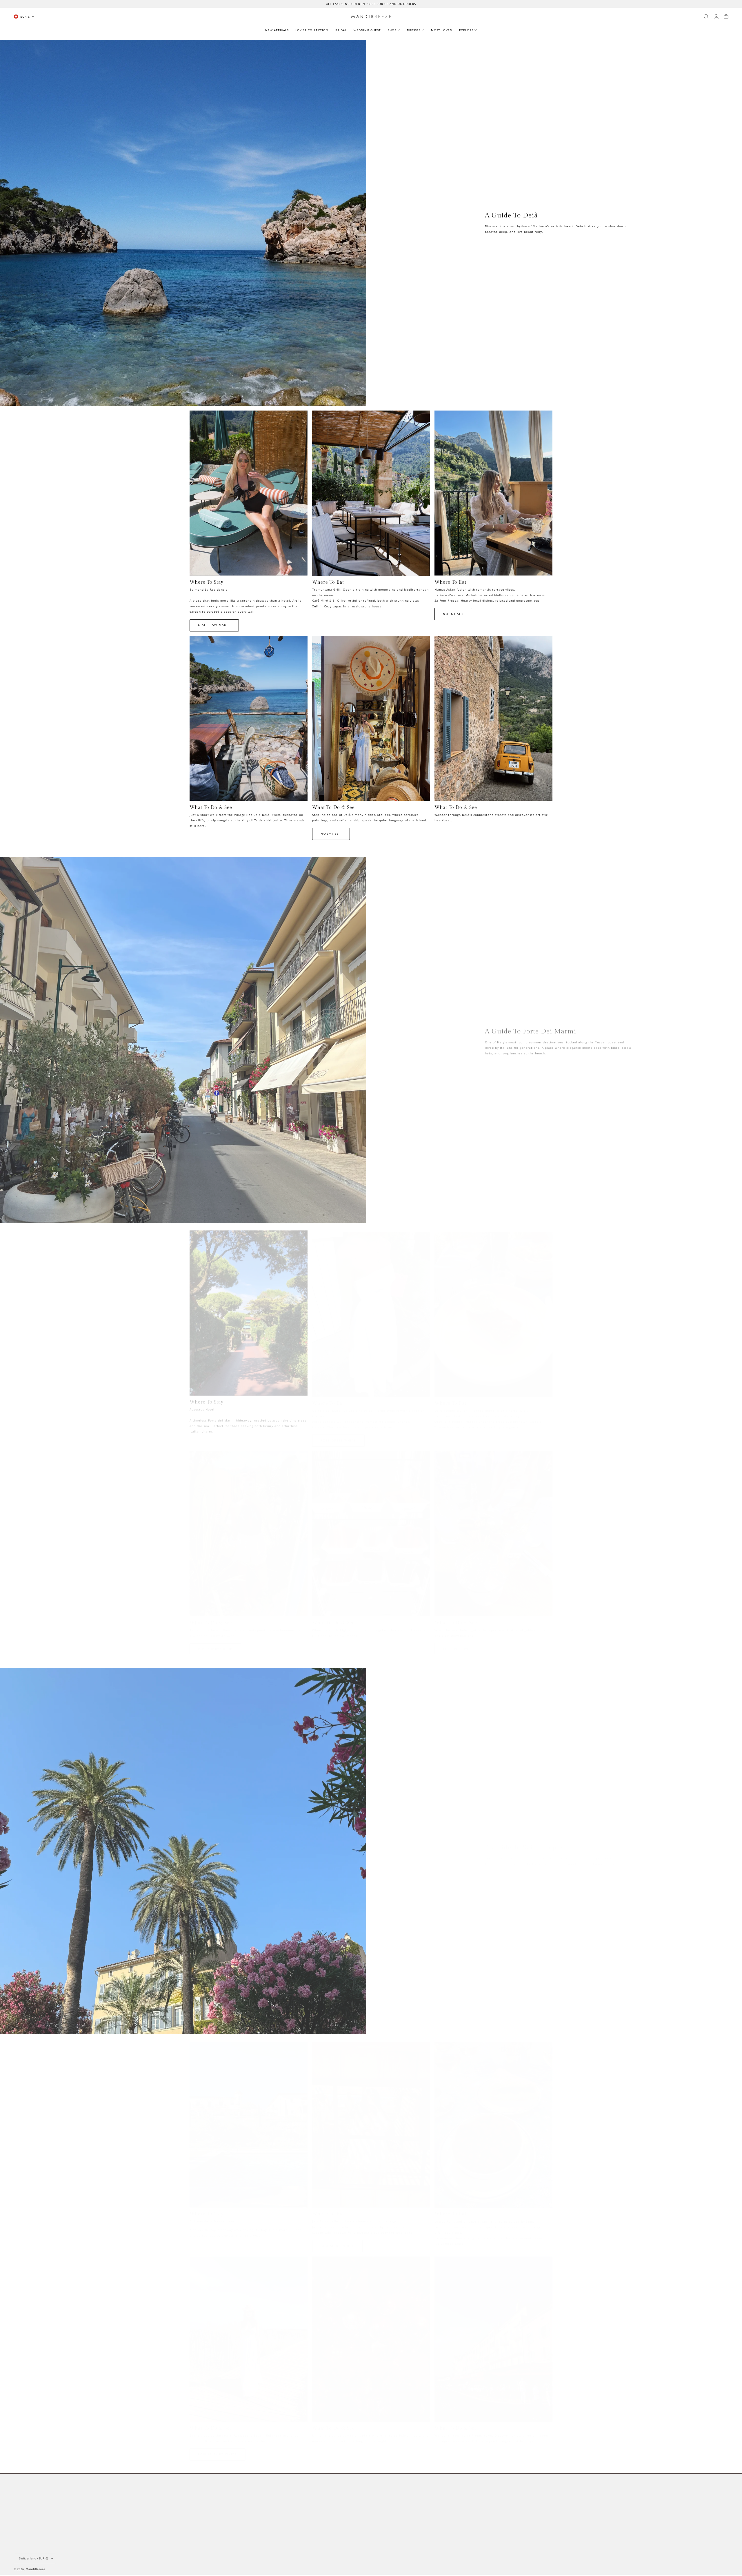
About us (21, 2490)
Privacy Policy (25, 2515)
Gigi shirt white (337, 2241)
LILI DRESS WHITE (459, 1644)
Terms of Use (672, 2520)
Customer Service (28, 2506)
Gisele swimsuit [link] (214, 625)
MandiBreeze (36, 2569)
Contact (20, 2498)
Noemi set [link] (453, 614)
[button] (706, 17)
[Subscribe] (722, 2507)
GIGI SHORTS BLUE (215, 1645)
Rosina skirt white (218, 2450)
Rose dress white (338, 1436)
